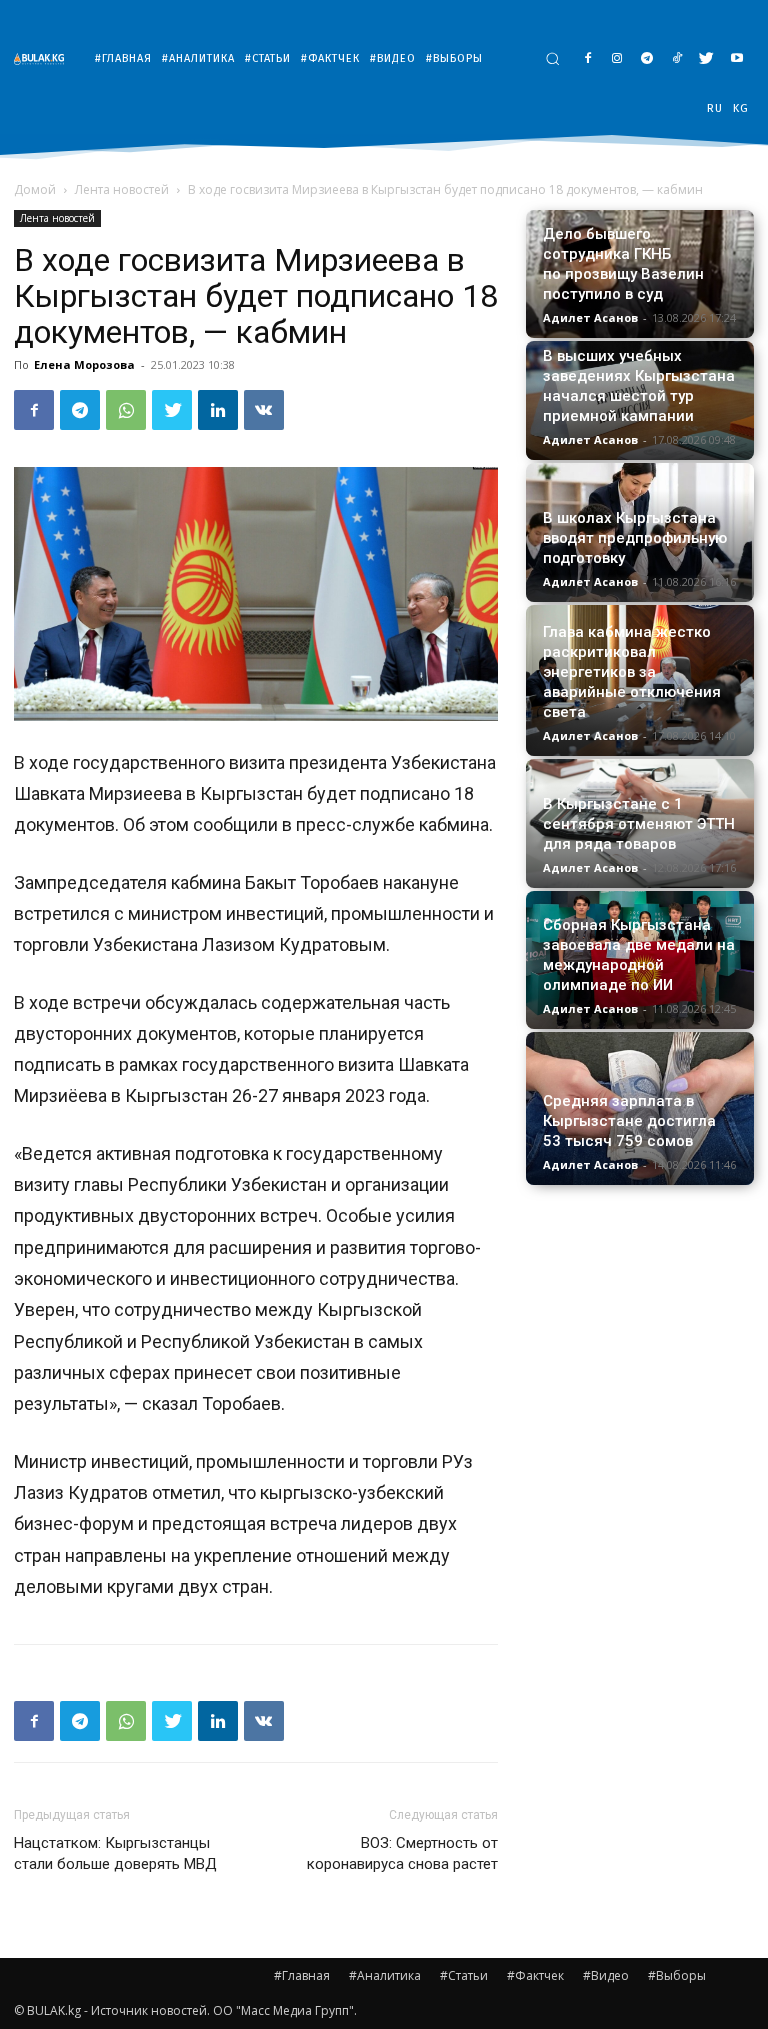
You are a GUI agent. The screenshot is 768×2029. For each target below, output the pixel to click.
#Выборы (677, 1975)
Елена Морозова (84, 364)
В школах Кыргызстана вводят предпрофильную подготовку (635, 538)
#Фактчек (535, 1975)
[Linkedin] (218, 410)
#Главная (302, 1975)
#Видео (606, 1975)
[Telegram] (647, 59)
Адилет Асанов (590, 317)
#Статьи (464, 1975)
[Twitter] (706, 59)
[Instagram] (617, 59)
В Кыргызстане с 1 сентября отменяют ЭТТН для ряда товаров (639, 824)
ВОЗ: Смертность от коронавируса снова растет (402, 1853)
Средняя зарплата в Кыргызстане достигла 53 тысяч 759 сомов (629, 1121)
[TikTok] (677, 59)
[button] (552, 58)
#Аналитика (385, 1975)
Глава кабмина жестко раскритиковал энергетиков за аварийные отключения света (632, 672)
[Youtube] (736, 59)
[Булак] (44, 58)
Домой (35, 189)
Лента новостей (122, 189)
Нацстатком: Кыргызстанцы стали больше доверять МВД (115, 1853)
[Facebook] (587, 59)
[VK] (264, 410)
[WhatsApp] (126, 410)
